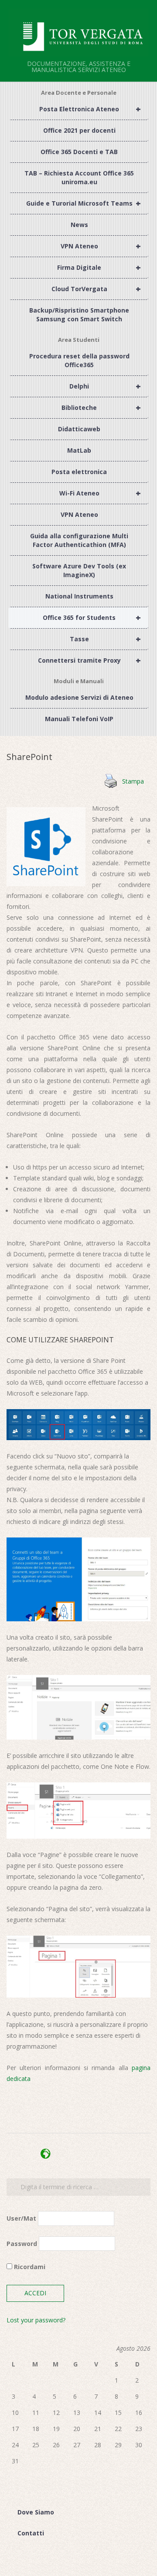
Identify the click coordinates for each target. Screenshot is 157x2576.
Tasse (105, 639)
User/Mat (21, 2218)
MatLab (79, 450)
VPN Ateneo (101, 246)
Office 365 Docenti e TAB (79, 152)
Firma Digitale (99, 267)
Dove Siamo (36, 2512)
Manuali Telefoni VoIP (79, 719)
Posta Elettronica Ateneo (90, 109)
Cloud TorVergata (96, 289)
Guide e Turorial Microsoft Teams (84, 203)
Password (22, 2244)
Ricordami (29, 2267)
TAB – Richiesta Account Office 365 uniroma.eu (79, 177)
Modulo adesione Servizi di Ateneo (79, 697)
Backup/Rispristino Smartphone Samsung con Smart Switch (79, 315)
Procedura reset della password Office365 (79, 360)
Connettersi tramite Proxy (89, 660)
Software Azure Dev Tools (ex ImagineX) (79, 570)
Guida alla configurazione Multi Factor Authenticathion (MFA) (79, 540)
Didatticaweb (79, 429)
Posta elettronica (79, 472)
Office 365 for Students (92, 617)
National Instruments (79, 596)
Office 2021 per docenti (79, 130)
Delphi (105, 386)
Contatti (31, 2533)
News (79, 225)
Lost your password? (36, 2320)
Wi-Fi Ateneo (100, 493)
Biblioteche (101, 408)
